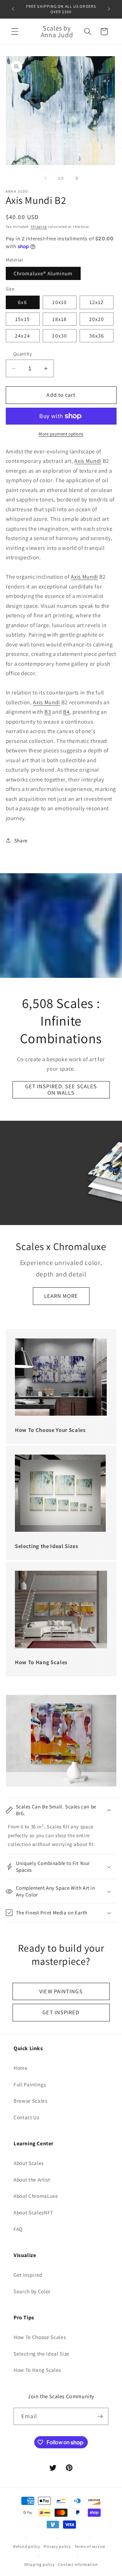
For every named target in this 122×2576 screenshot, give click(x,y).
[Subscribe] (100, 2417)
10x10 (59, 302)
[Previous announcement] (13, 9)
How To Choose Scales (40, 2337)
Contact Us (26, 2117)
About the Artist (32, 2180)
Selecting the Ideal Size (42, 2354)
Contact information (78, 2564)
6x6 (22, 302)
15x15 (23, 319)
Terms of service (90, 2546)
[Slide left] (45, 178)
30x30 (59, 336)
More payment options (61, 434)
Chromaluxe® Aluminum (43, 273)
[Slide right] (77, 178)
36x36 (97, 336)
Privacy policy (57, 2546)
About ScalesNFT (33, 2212)
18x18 (59, 319)
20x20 (97, 319)
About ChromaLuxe (36, 2196)
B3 (48, 712)
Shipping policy (39, 2564)
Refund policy (27, 2546)
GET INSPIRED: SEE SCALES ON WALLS (61, 1090)
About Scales (29, 2163)
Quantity (23, 354)
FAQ (18, 2229)
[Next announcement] (109, 9)
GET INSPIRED (61, 2012)
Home (21, 2068)
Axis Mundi (88, 461)
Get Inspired (28, 2275)
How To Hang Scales (37, 2370)
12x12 (97, 302)
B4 (66, 712)
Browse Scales (30, 2101)
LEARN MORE (61, 1296)
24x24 (23, 336)
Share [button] (21, 840)
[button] (15, 31)
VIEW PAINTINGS (61, 1991)
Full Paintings (30, 2084)
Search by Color (32, 2291)
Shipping (39, 227)
